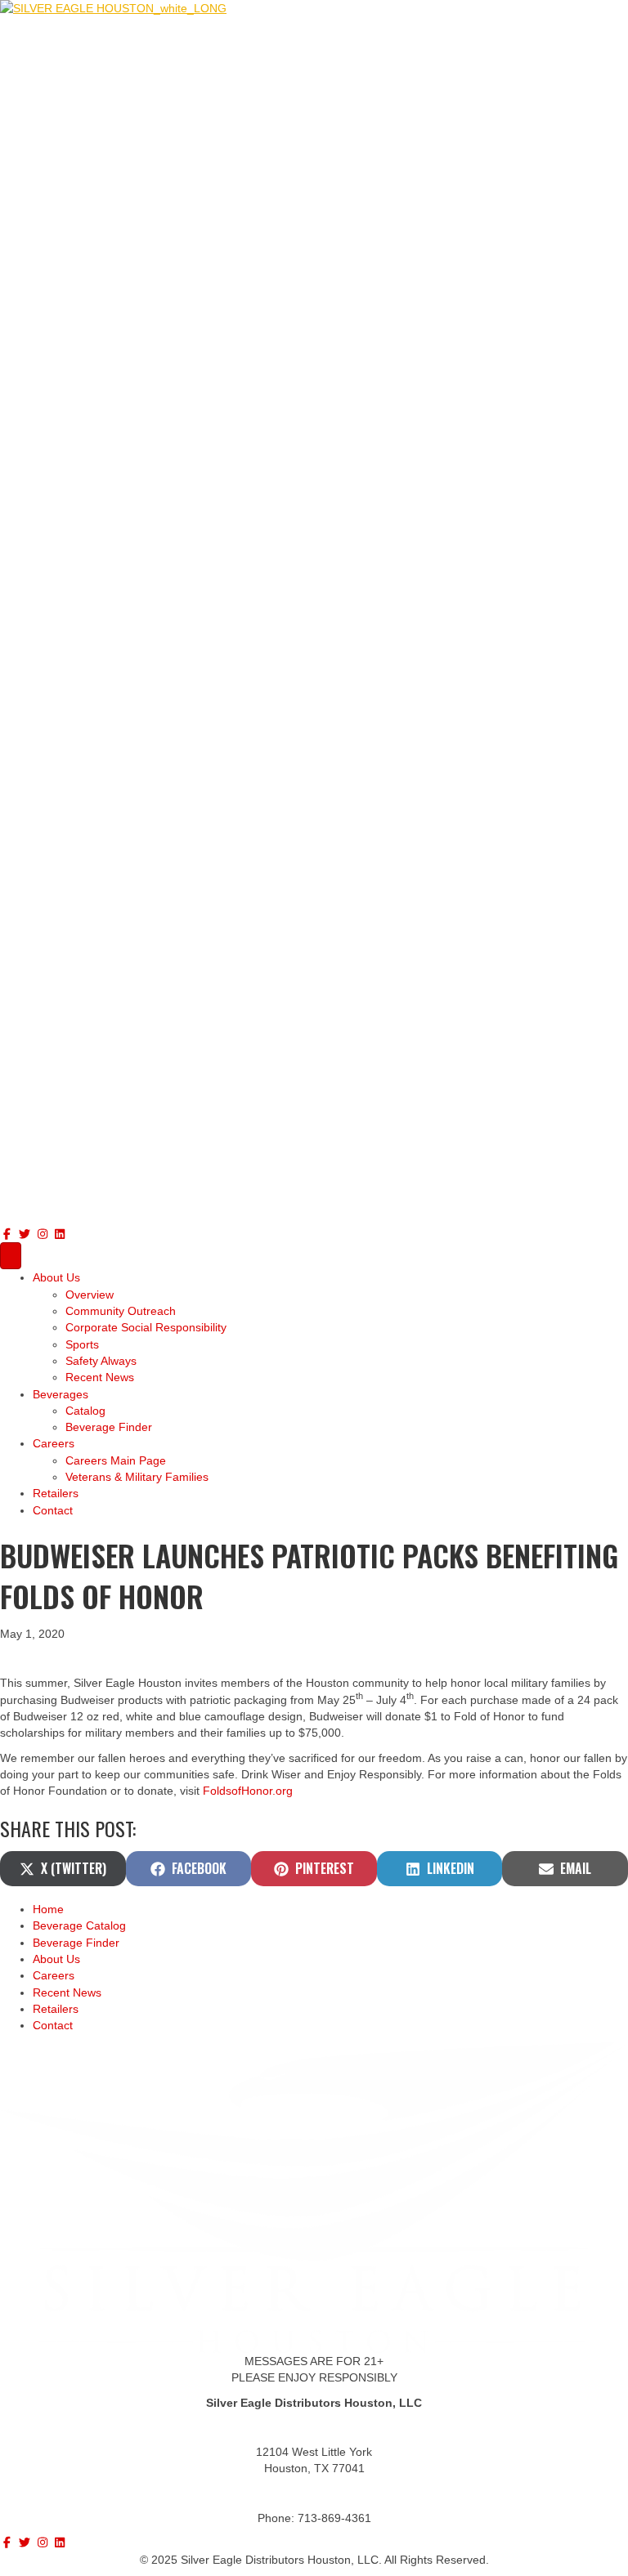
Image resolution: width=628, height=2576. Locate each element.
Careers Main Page (116, 1460)
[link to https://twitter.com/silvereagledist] (27, 1234)
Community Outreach (121, 1311)
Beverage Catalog (79, 1925)
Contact (53, 1510)
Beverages (61, 1394)
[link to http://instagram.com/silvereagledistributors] (44, 1234)
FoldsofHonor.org (248, 1791)
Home (48, 1909)
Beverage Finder (109, 1427)
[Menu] (11, 1256)
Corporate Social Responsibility (146, 1327)
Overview (90, 1295)
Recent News (100, 1377)
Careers (54, 1443)
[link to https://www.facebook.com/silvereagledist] (9, 1234)
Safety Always (101, 1361)
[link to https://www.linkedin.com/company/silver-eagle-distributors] (61, 1234)
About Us (56, 1277)
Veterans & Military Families (137, 1477)
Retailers (56, 1493)
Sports (82, 1344)
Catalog (85, 1411)
